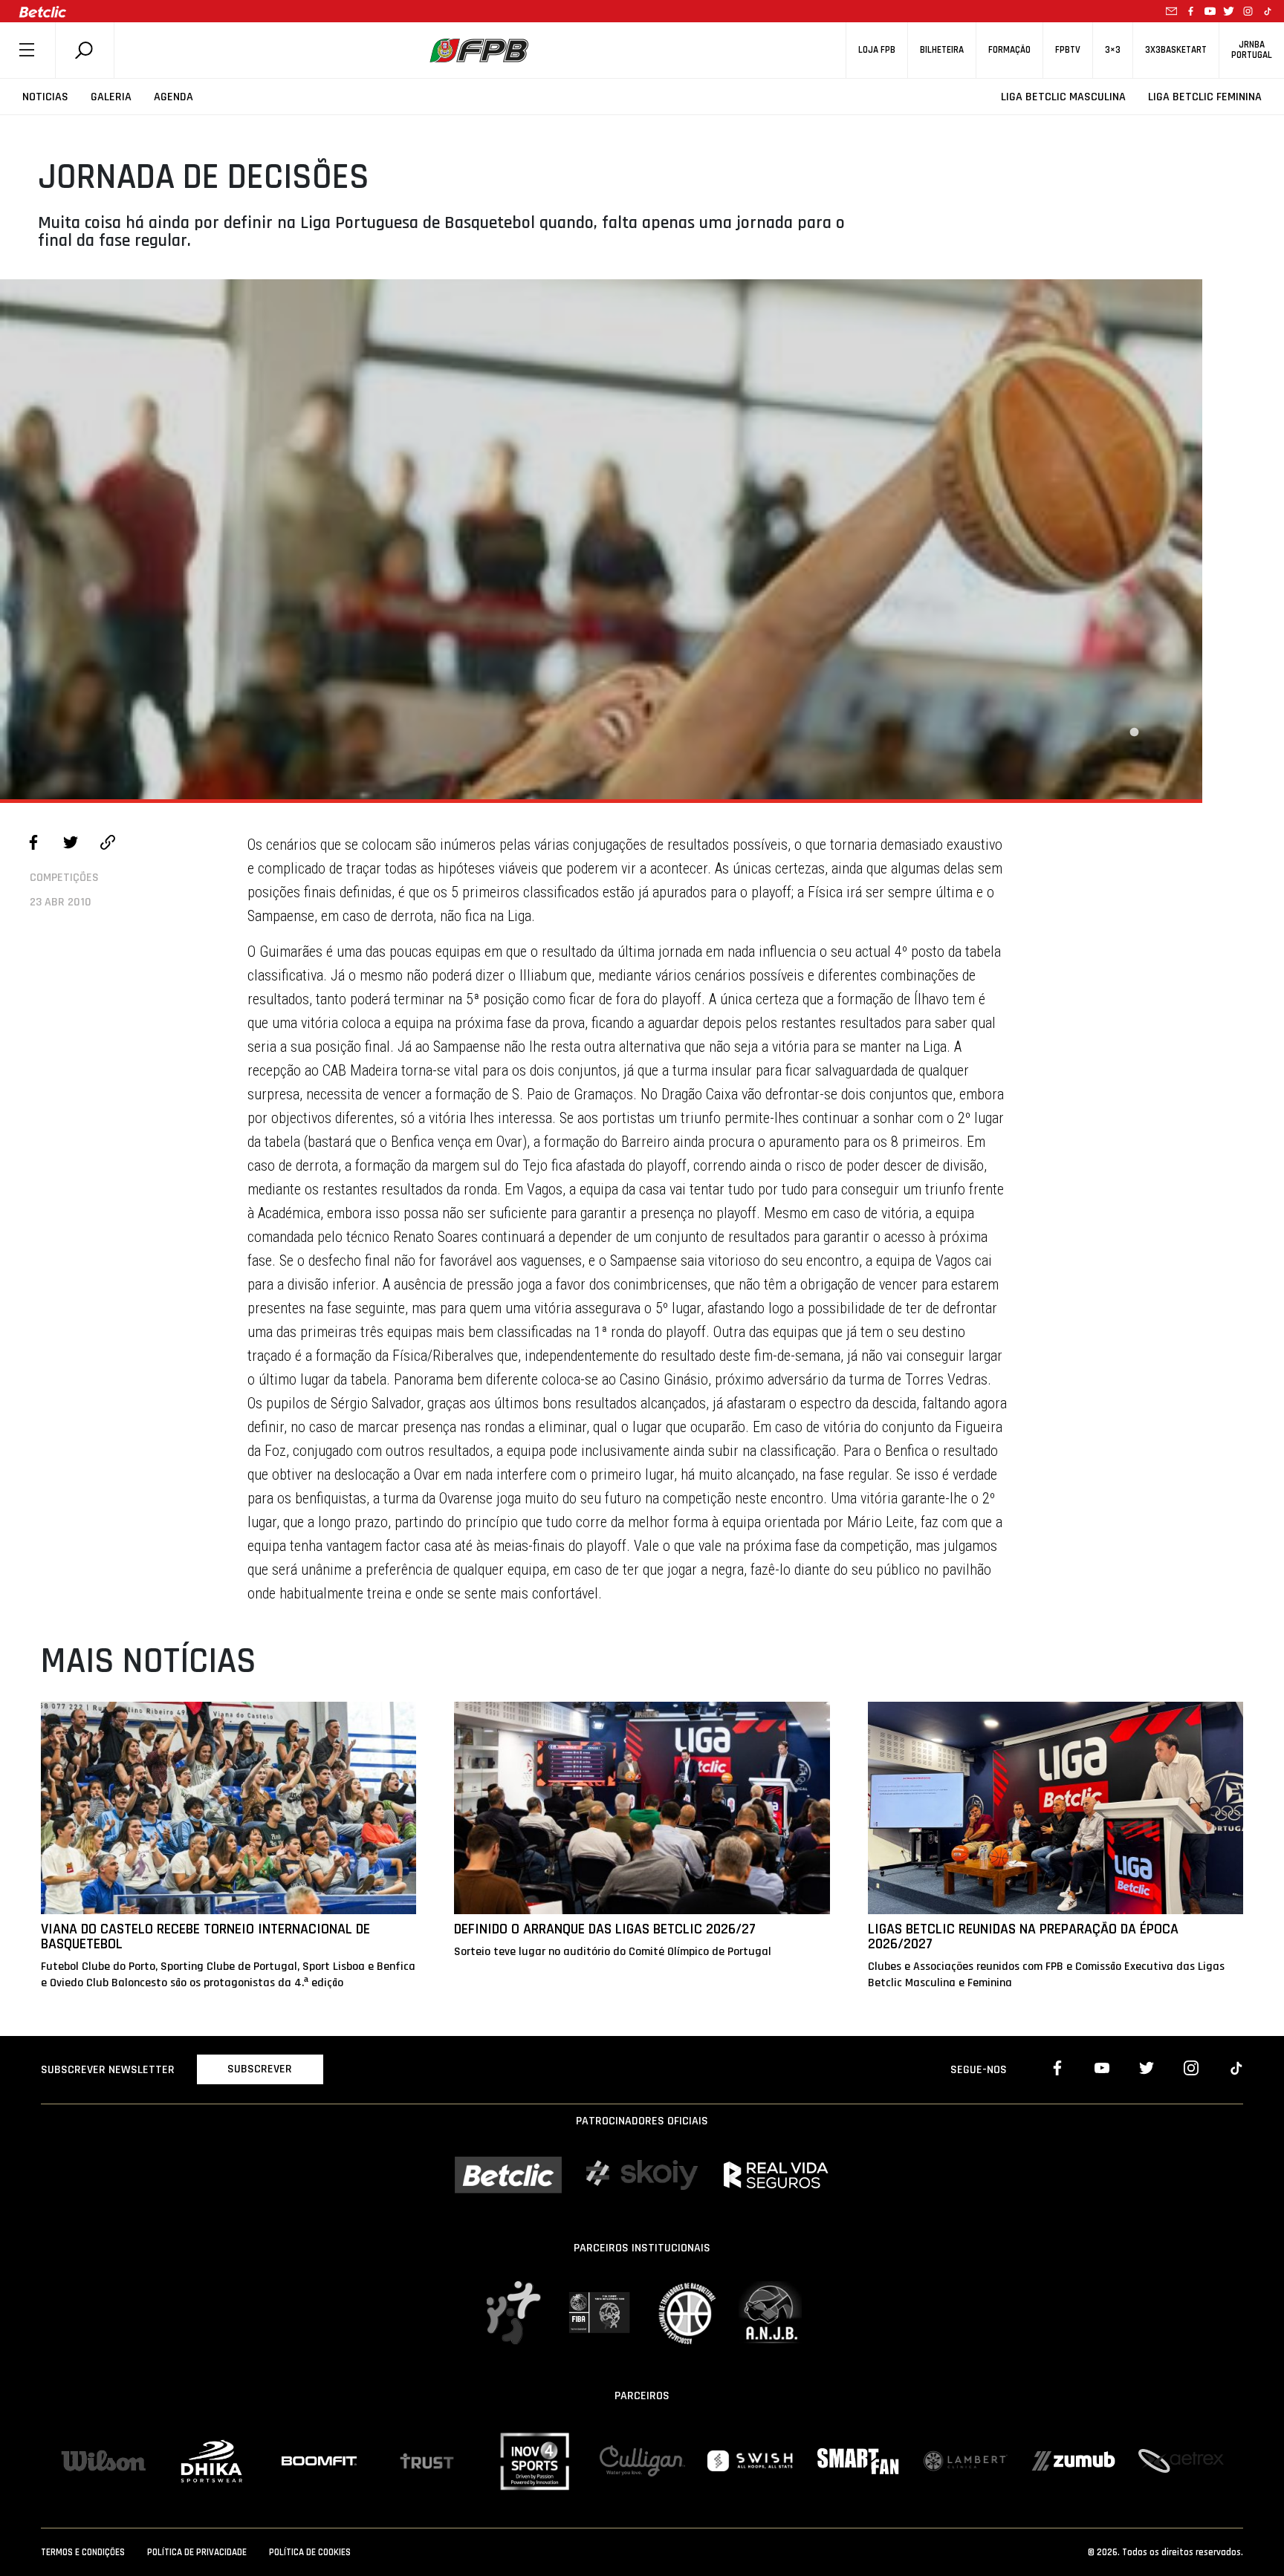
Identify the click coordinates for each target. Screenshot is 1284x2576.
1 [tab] (1134, 732)
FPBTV (1068, 50)
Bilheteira (942, 50)
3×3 (1113, 50)
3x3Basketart (1176, 50)
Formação (1009, 50)
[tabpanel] (601, 539)
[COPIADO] (108, 845)
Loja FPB (877, 50)
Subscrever (260, 2069)
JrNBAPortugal (1252, 50)
